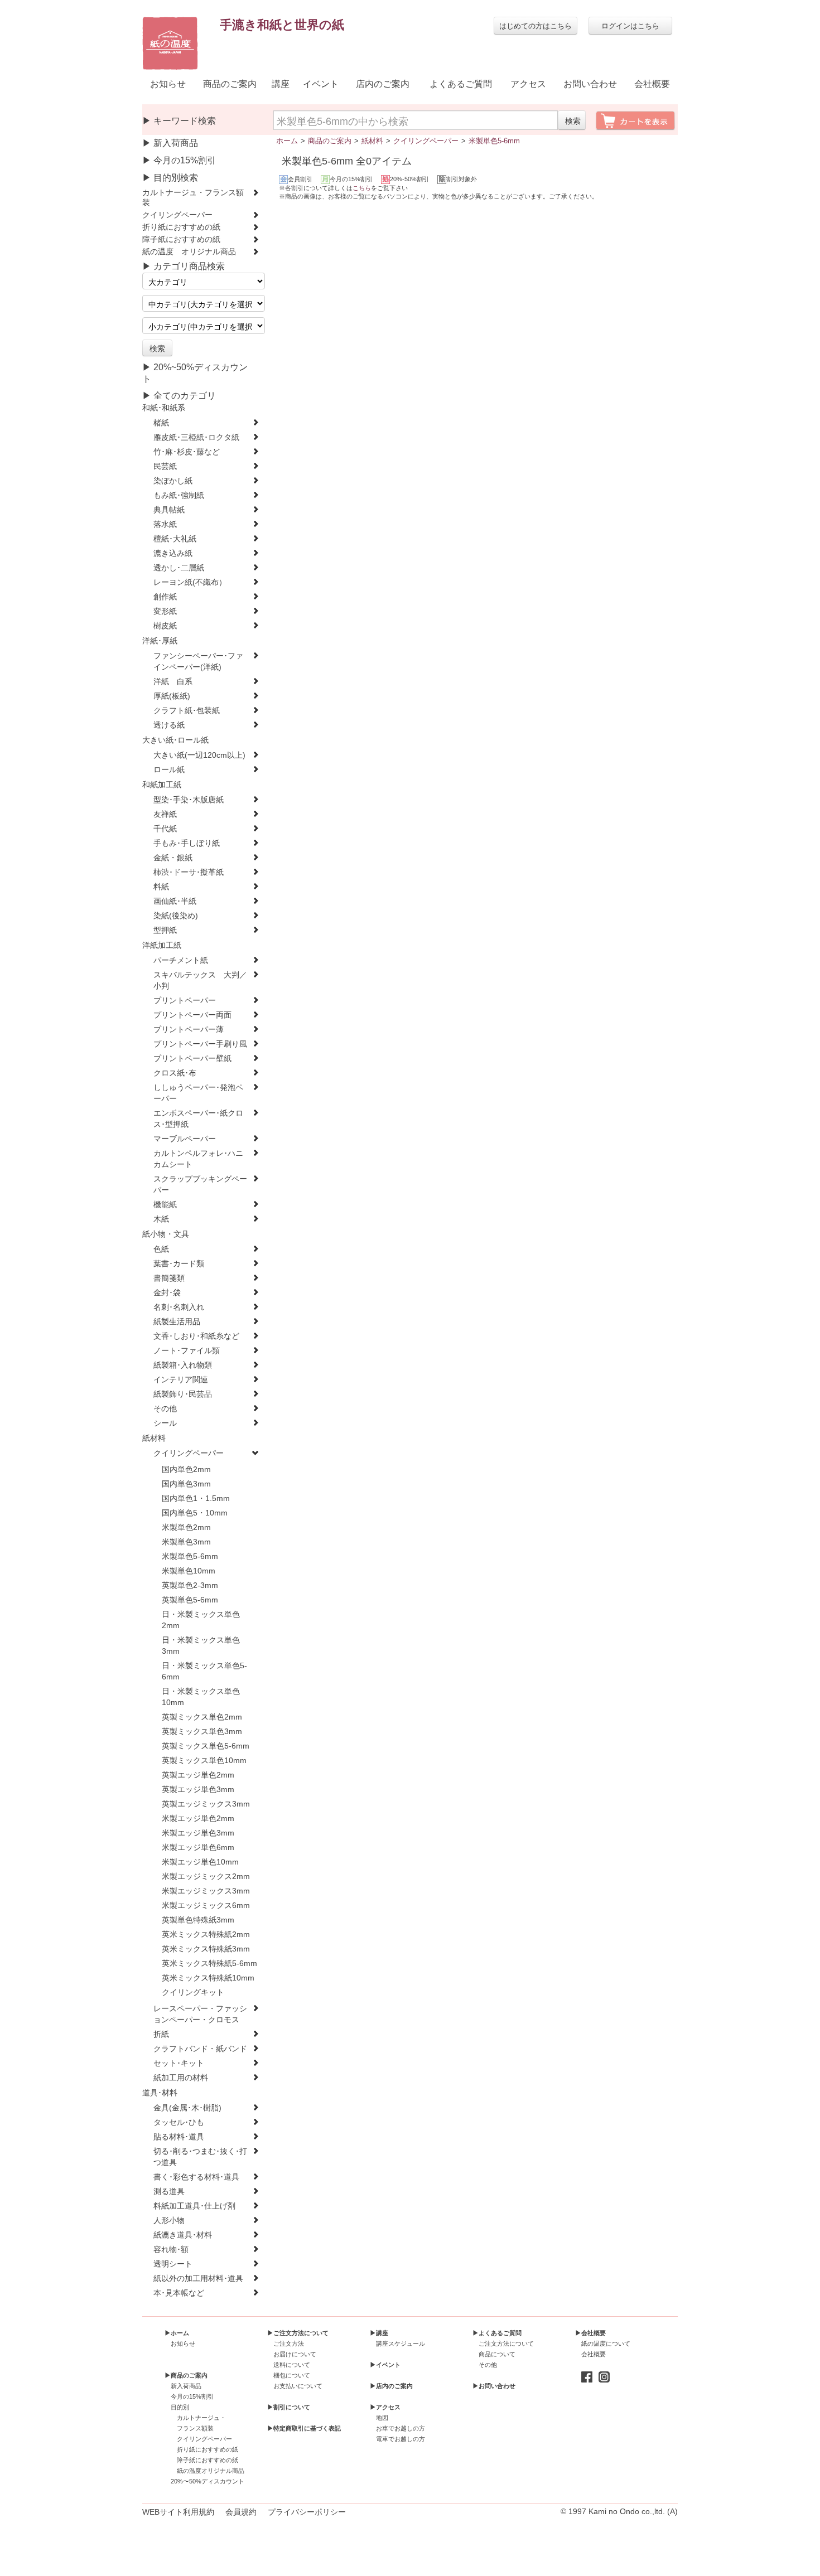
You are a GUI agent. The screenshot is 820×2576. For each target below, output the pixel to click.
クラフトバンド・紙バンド (200, 2049)
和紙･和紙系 (164, 408)
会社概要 (652, 84)
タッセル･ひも (179, 2122)
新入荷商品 (186, 2386)
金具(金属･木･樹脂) (187, 2108)
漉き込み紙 (173, 553)
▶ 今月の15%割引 (179, 160)
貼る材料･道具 (179, 2137)
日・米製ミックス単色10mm (201, 1697)
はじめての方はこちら (536, 25)
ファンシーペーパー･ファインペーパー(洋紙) (198, 662)
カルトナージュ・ (201, 2418)
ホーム (287, 141)
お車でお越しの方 (401, 2428)
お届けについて (295, 2354)
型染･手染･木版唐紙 (189, 800)
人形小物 (169, 2221)
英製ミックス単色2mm (202, 1717)
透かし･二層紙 (179, 568)
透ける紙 (169, 725)
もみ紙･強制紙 (179, 495)
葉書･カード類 (179, 1264)
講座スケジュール (401, 2343)
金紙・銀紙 (173, 858)
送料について (292, 2365)
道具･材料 (160, 2093)
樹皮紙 (165, 626)
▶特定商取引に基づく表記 (304, 2428)
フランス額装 (195, 2428)
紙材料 (154, 1438)
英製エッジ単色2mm (198, 1775)
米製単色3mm (186, 1542)
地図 (382, 2418)
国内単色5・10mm (195, 1513)
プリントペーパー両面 (192, 1015)
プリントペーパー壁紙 (192, 1059)
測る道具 (169, 2192)
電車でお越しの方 (401, 2439)
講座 (281, 84)
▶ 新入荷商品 (170, 143)
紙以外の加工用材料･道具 (198, 2279)
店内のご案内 (383, 84)
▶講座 (379, 2333)
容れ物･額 (171, 2250)
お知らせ (168, 84)
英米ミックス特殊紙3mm (206, 1949)
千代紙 (165, 829)
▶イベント (385, 2365)
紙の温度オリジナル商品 (211, 2471)
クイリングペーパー (177, 215)
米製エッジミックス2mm (206, 1877)
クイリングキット (193, 1992)
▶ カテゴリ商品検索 (184, 266)
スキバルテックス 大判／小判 (200, 980)
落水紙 (165, 524)
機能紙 (165, 1205)
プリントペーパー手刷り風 (200, 1044)
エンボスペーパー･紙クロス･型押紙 (198, 1119)
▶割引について (289, 2407)
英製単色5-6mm (190, 1600)
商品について (497, 2354)
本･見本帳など (179, 2293)
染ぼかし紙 (173, 481)
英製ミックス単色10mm (204, 1761)
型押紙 (165, 930)
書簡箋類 (169, 1278)
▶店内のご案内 (391, 2386)
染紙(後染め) (176, 916)
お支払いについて (298, 2386)
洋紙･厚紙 (160, 641)
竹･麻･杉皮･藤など (187, 452)
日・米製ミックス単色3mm (201, 1646)
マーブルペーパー (185, 1139)
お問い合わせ (590, 84)
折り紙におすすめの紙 (181, 227)
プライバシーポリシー (307, 2512)
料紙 (161, 887)
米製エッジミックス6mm (206, 1906)
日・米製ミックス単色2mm (201, 1620)
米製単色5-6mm (190, 1556)
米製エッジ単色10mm (200, 1862)
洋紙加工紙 (162, 945)
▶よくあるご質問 (497, 2333)
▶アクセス (385, 2407)
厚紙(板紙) (172, 696)
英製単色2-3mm (190, 1585)
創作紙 (165, 597)
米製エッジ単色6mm (198, 1848)
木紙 (161, 1219)
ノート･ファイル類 (187, 1351)
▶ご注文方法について (298, 2333)
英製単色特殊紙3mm (198, 1920)
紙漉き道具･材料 (183, 2235)
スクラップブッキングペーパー (200, 1185)
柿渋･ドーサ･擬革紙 (189, 872)
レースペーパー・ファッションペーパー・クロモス (200, 2014)
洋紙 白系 (173, 682)
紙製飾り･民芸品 (183, 1394)
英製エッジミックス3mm (206, 1804)
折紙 (161, 2034)
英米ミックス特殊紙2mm (206, 1935)
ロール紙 (169, 770)
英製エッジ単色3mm (198, 1790)
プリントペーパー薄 (189, 1030)
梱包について (292, 2375)
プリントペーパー (185, 1001)
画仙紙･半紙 (175, 901)
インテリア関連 (181, 1380)
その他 (165, 1409)
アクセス (528, 84)
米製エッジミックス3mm (206, 1891)
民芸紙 (165, 466)
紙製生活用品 (177, 1322)
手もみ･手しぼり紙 (187, 843)
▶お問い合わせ (494, 2386)
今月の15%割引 (192, 2396)
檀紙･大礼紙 (175, 539)
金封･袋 (167, 1293)
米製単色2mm (186, 1527)
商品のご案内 (230, 84)
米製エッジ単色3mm (198, 1833)
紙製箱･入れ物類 (183, 1365)
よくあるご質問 (461, 84)
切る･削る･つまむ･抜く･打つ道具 (200, 2157)
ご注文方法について (506, 2343)
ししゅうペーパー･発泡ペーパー (198, 1093)
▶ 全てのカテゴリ (179, 396)
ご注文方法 (289, 2343)
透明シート (173, 2264)
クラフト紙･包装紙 (187, 711)
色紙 (161, 1249)
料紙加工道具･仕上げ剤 (194, 2206)
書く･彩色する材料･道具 (196, 2177)
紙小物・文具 (166, 1234)
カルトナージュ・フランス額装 (193, 198)
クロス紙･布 (175, 1073)
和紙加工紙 (162, 785)
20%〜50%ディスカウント (208, 2481)
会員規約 (241, 2512)
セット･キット (179, 2063)
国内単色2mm (186, 1469)
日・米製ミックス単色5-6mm (204, 1671)
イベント (321, 84)
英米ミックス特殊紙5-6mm (209, 1964)
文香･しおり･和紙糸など (196, 1336)
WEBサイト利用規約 (178, 2512)
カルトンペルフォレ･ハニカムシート (198, 1159)
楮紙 (161, 423)
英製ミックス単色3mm (202, 1732)
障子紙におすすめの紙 (181, 239)
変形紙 (165, 611)
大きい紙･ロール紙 (175, 740)
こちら (362, 188)
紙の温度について (606, 2343)
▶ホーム (177, 2333)
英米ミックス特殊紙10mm (208, 1978)
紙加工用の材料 (181, 2078)
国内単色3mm (186, 1484)
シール (165, 1423)
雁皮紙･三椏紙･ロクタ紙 (196, 437)
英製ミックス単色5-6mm (206, 1746)
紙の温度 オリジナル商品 (189, 252)
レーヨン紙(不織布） (190, 582)
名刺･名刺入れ (179, 1307)
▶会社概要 (590, 2333)
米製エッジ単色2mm (198, 1819)
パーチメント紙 (181, 960)
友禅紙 (165, 814)
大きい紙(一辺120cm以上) (199, 755)
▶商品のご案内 (186, 2375)
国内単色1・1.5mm (196, 1498)
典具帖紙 (169, 510)
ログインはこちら (630, 25)
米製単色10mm (189, 1571)
